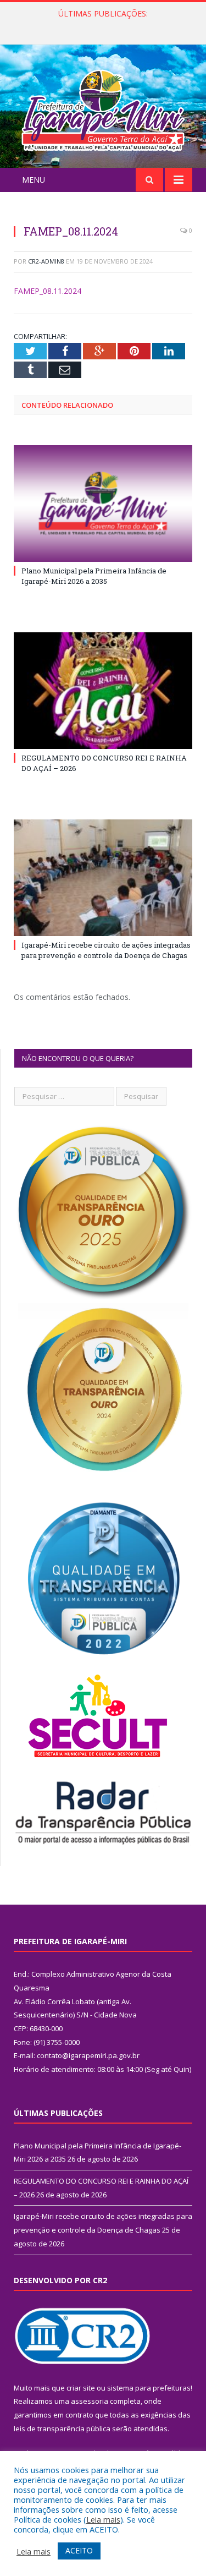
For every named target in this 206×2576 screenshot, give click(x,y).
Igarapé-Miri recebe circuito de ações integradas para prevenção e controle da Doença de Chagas (106, 950)
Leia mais (103, 2519)
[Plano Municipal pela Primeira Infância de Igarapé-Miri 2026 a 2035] (103, 504)
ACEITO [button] (79, 2550)
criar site (81, 2388)
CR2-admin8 (46, 261)
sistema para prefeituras (149, 2388)
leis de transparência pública (62, 2429)
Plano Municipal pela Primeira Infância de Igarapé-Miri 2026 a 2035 (94, 576)
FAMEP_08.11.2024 (48, 291)
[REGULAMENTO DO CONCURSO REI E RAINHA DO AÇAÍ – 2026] (103, 691)
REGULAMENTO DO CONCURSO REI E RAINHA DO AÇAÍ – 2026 (106, 25)
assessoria (90, 2401)
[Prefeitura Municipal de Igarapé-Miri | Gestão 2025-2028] (103, 108)
